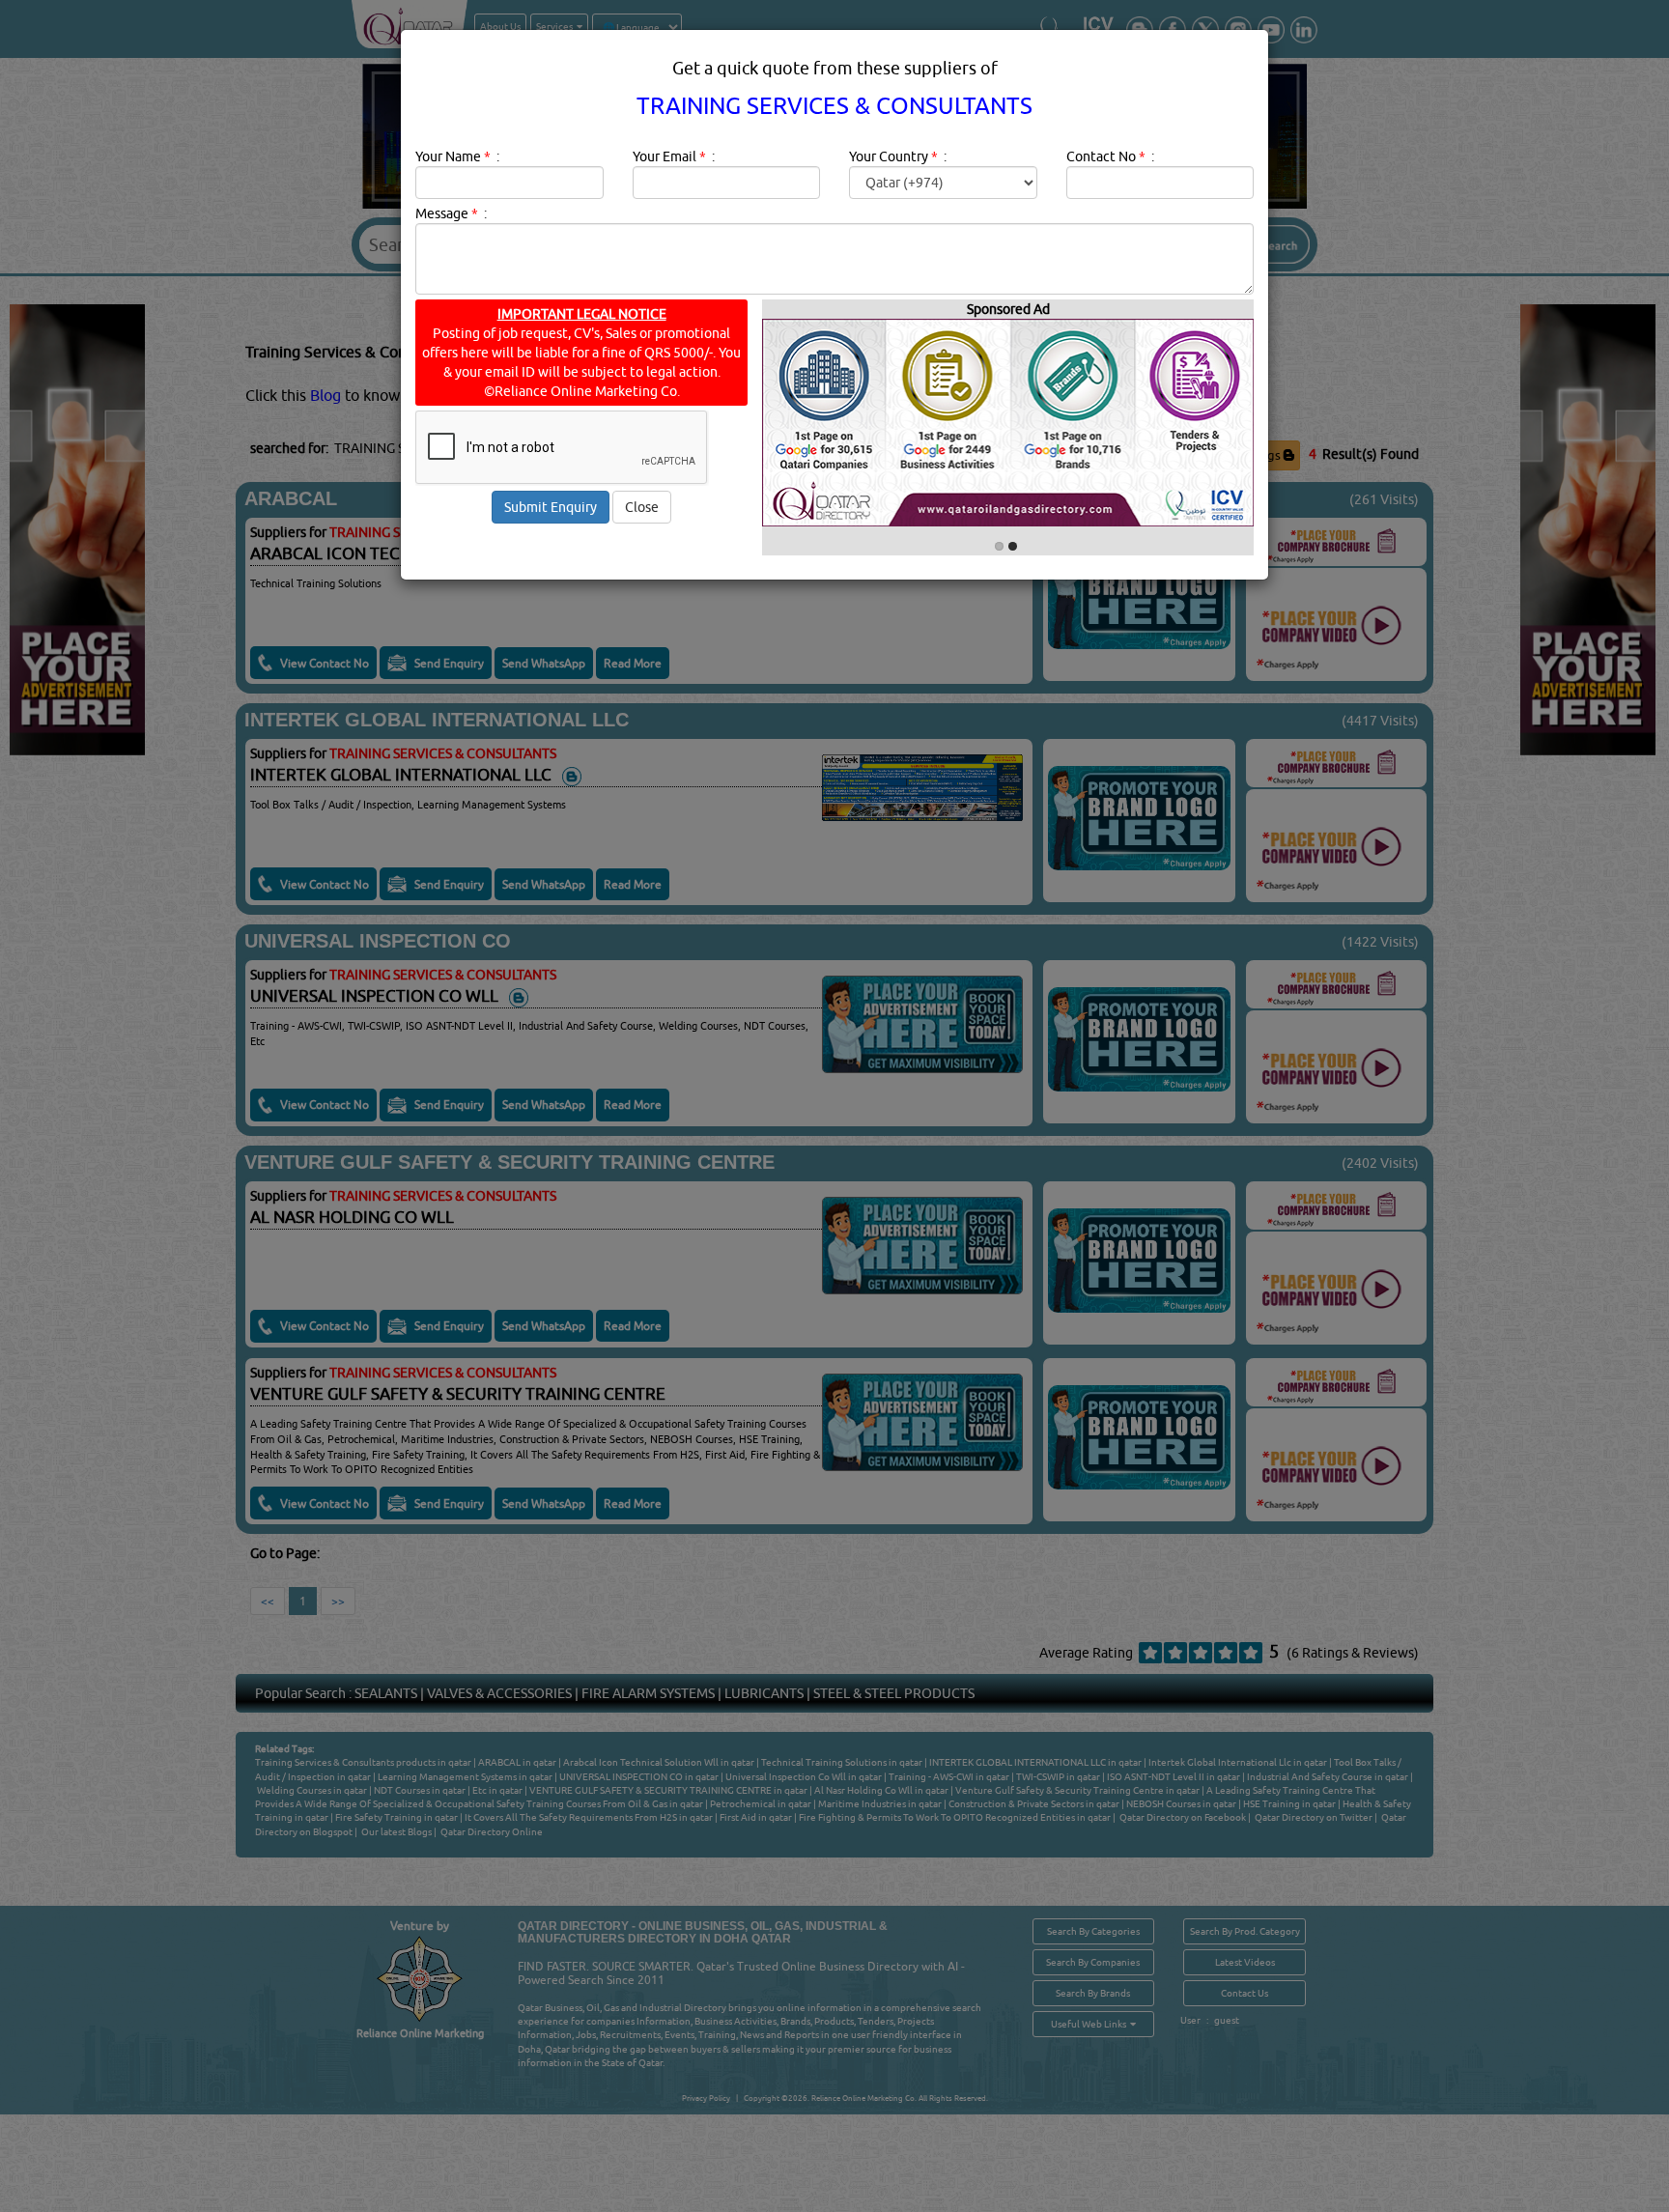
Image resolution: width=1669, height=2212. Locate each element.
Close (642, 507)
